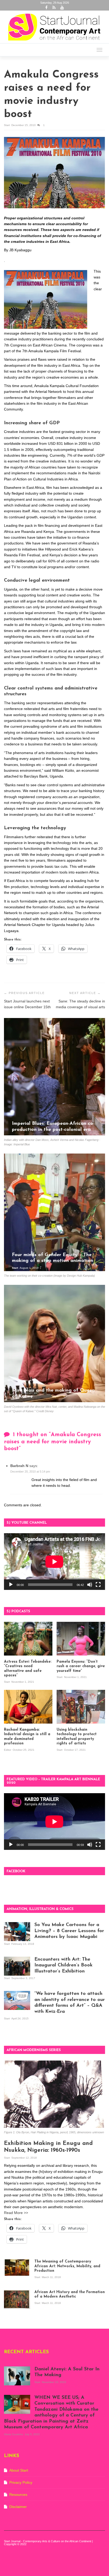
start (7, 125)
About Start (19, 2470)
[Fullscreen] (98, 1585)
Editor (8, 1750)
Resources (18, 2495)
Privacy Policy (21, 2482)
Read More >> (16, 2213)
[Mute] (90, 1585)
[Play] (11, 1585)
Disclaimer (18, 2507)
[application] (54, 1562)
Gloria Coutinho (14, 2434)
